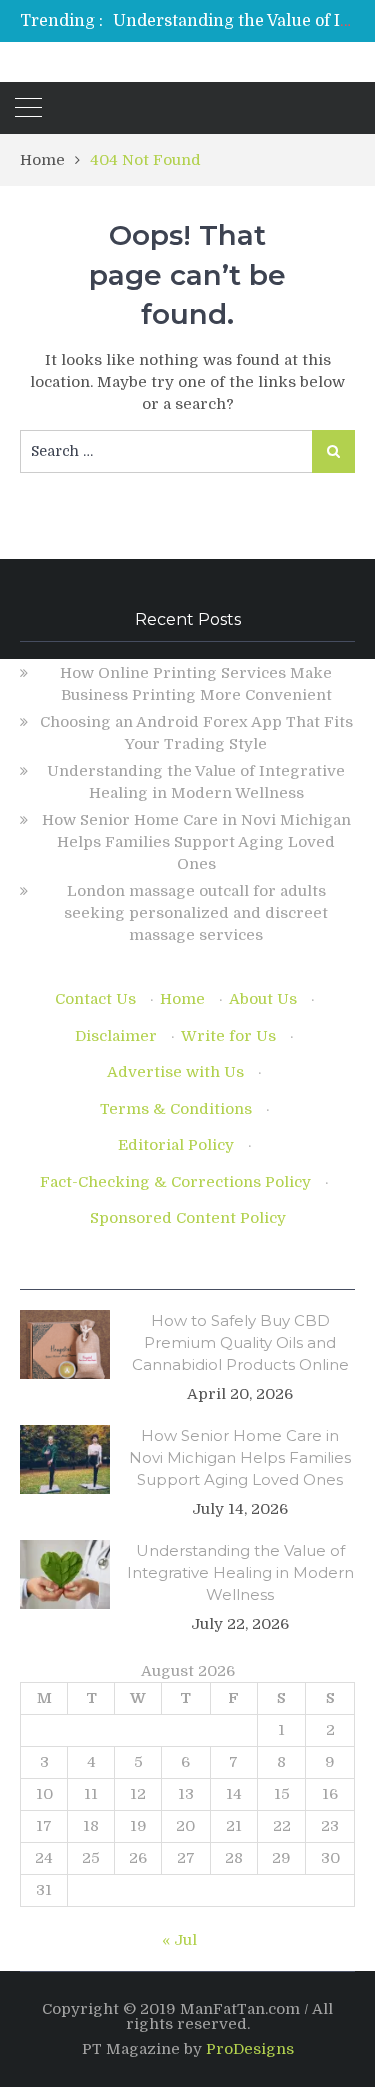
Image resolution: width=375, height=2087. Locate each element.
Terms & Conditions (176, 1109)
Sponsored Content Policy (188, 1218)
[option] (234, 21)
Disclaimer (116, 1036)
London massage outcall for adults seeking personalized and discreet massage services (196, 913)
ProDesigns (250, 2049)
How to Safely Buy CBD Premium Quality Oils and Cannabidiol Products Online (240, 1342)
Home (182, 999)
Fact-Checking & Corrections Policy (175, 1182)
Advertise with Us (175, 1072)
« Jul (179, 1940)
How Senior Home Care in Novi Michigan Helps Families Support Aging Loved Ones (196, 842)
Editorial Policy (176, 1145)
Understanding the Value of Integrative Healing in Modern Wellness (240, 1572)
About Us (263, 999)
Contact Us (95, 999)
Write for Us (228, 1036)
